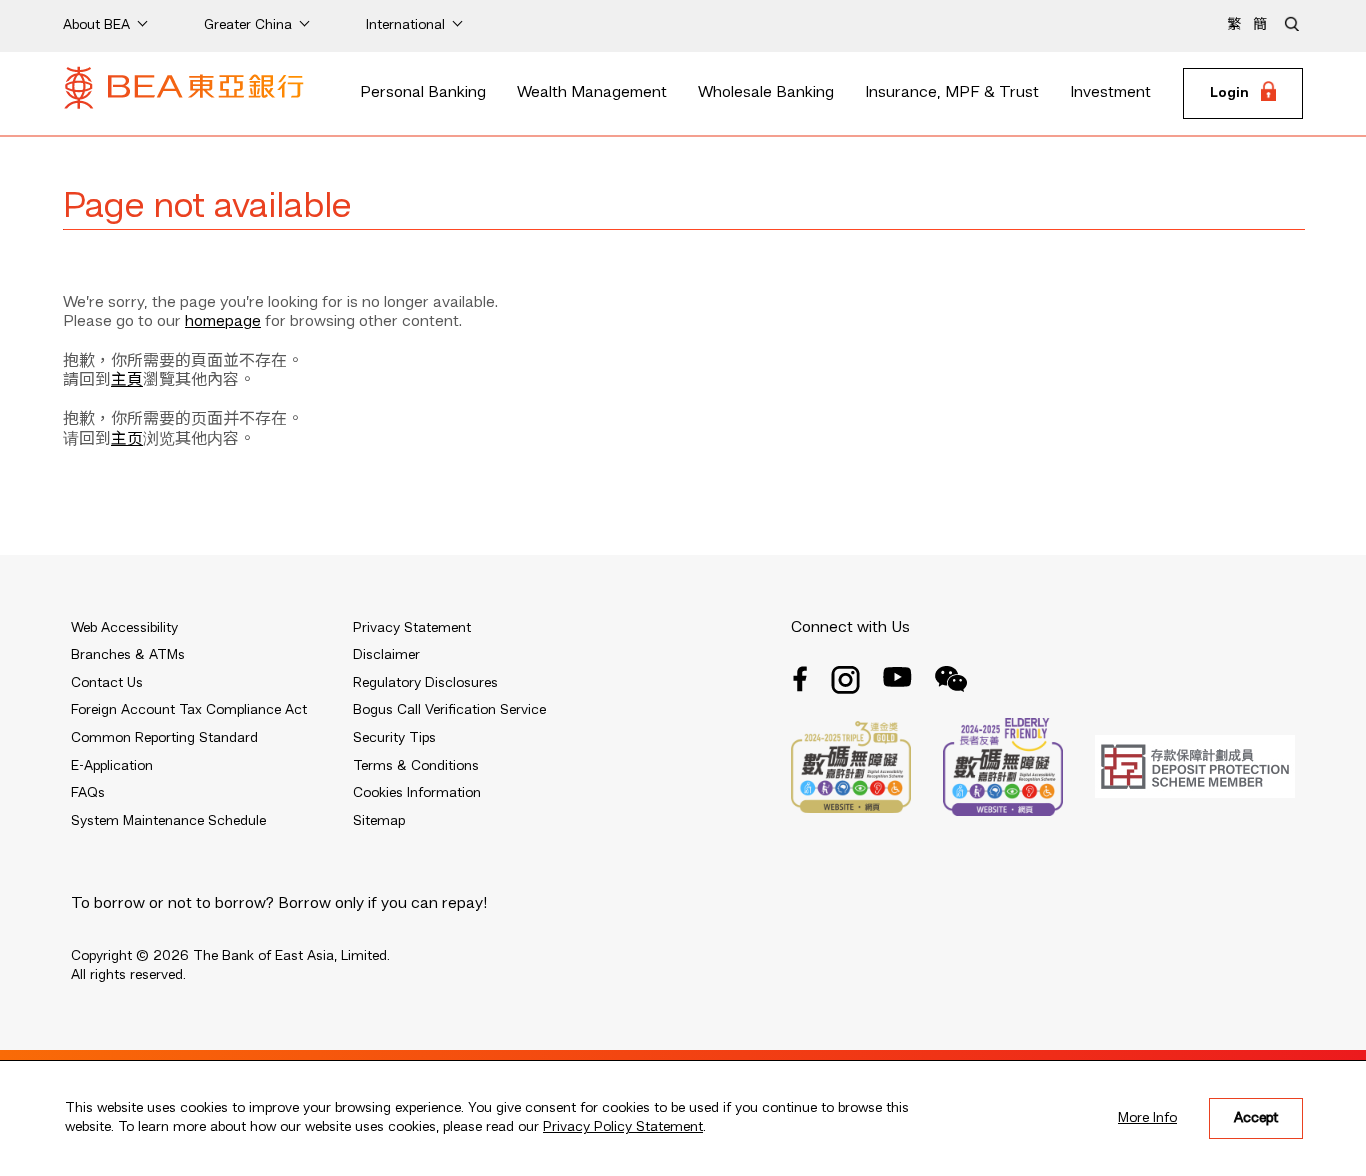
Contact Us (107, 683)
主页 (127, 440)
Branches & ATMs (128, 655)
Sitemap (379, 821)
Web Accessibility (124, 628)
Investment (1110, 93)
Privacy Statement (412, 628)
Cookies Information (417, 793)
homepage (223, 322)
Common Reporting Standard (164, 738)
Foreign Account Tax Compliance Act (189, 710)
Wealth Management (592, 93)
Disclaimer (386, 655)
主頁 (127, 381)
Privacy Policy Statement (623, 1127)
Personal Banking (423, 93)
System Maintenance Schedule (168, 821)
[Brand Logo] (184, 94)
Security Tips (394, 738)
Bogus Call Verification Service (449, 710)
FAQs (88, 793)
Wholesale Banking (766, 93)
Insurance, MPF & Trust (952, 93)
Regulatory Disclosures (425, 683)
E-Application (112, 766)
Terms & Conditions (416, 766)
